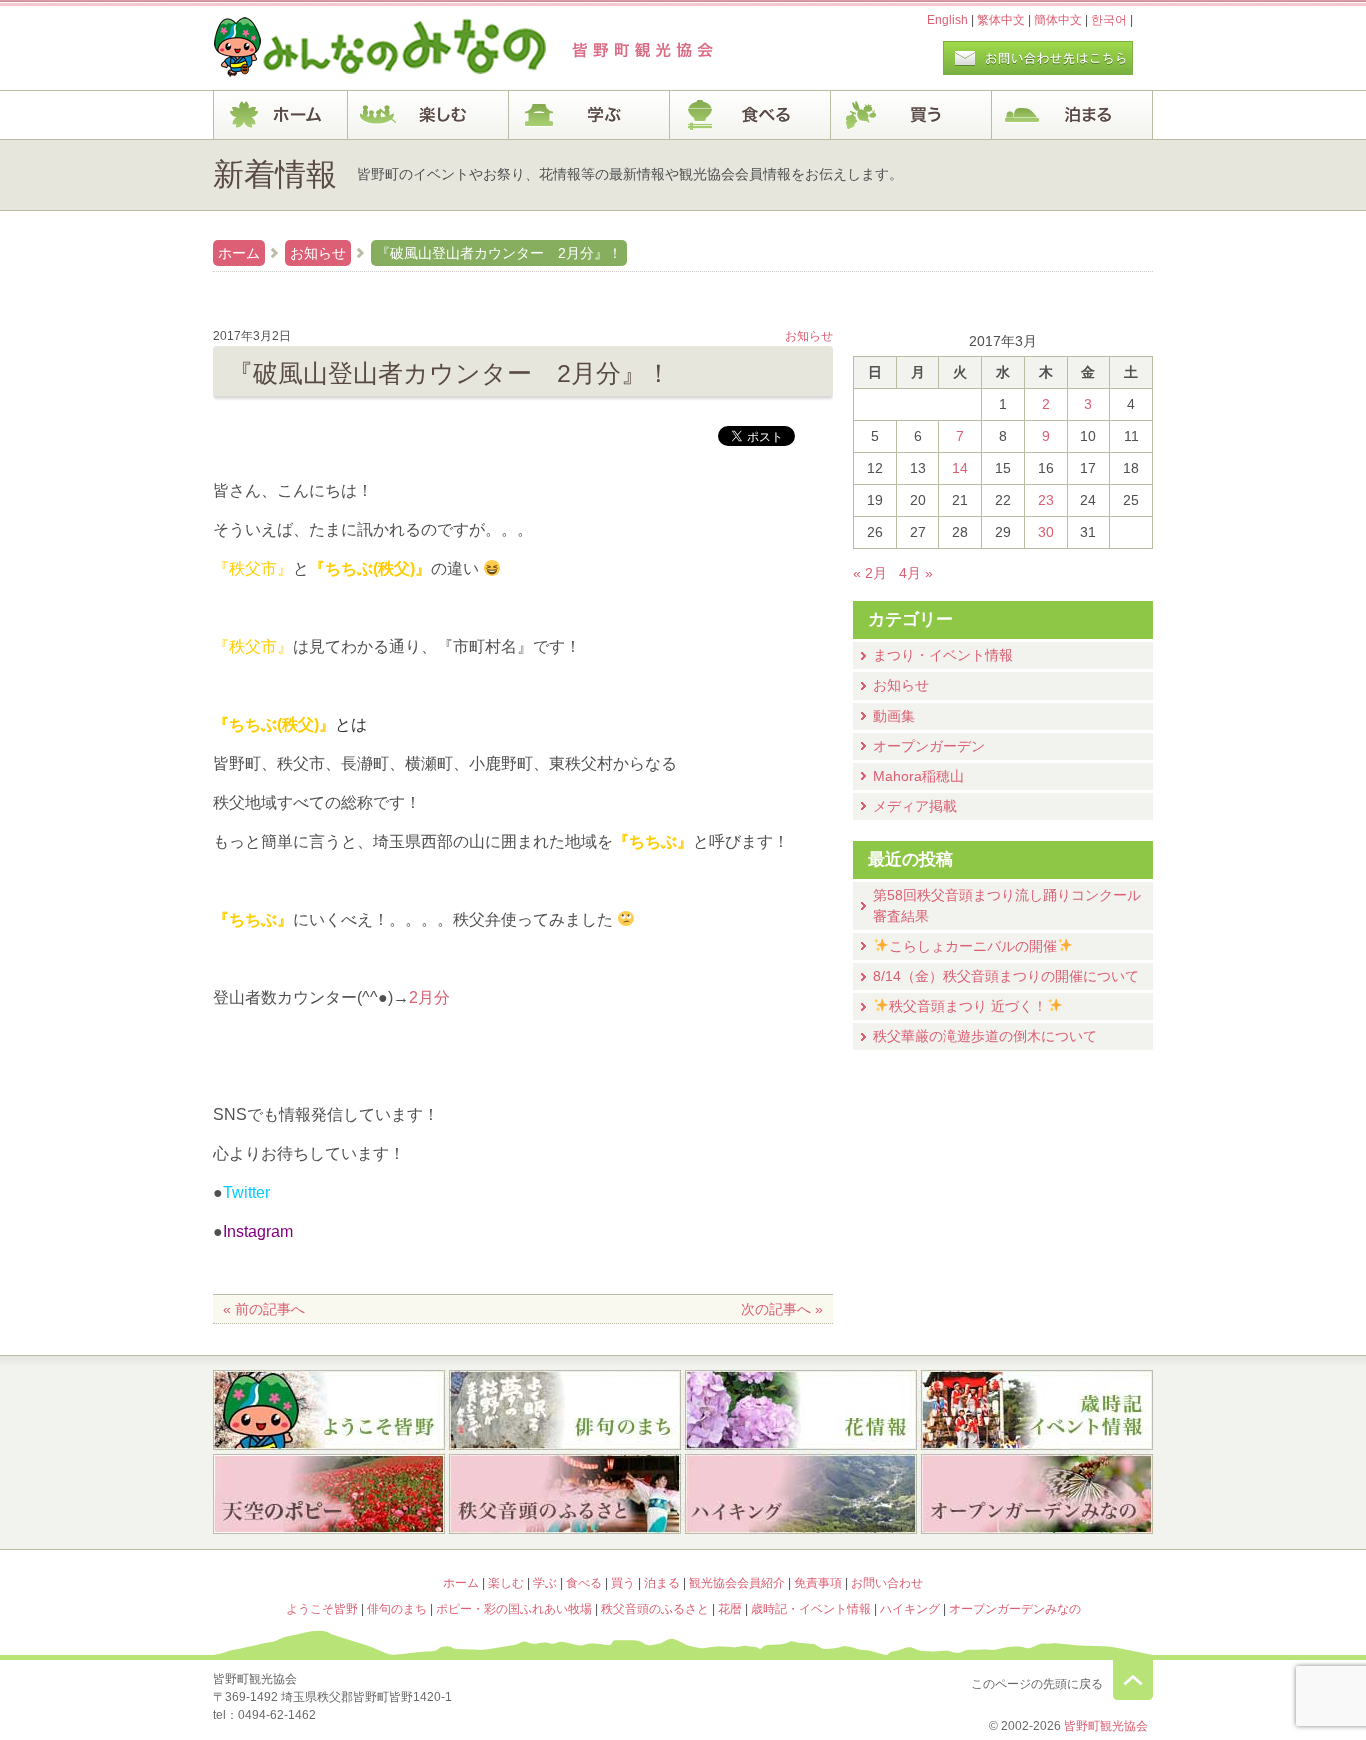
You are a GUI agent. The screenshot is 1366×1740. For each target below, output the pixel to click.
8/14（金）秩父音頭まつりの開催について (1006, 976)
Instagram (258, 1231)
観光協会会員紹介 (737, 1583)
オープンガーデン (929, 746)
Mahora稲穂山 (918, 776)
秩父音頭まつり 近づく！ (968, 1006)
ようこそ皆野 (329, 1410)
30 (1046, 532)
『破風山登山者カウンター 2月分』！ (499, 253)
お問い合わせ (887, 1583)
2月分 (429, 997)
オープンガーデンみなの (1037, 1496)
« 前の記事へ (264, 1309)
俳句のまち (565, 1410)
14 (960, 468)
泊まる (1072, 115)
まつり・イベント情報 (943, 655)
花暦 (801, 1410)
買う (911, 115)
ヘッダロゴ (348, 48)
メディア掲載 (915, 806)
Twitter (246, 1192)
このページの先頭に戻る (1133, 1680)
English (947, 20)
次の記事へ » (782, 1309)
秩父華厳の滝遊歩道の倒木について (985, 1036)
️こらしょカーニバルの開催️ (973, 946)
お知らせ (318, 253)
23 (1046, 500)
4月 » (916, 573)
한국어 (1109, 20)
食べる (750, 115)
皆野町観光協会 (1106, 1726)
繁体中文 (1001, 20)
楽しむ (428, 115)
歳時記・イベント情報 (1037, 1410)
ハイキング (801, 1496)
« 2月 (870, 573)
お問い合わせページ (1038, 58)
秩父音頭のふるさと (565, 1496)
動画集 (894, 716)
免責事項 (818, 1583)
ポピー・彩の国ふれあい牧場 (329, 1496)
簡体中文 (1058, 20)
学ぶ (589, 115)
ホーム (280, 115)
